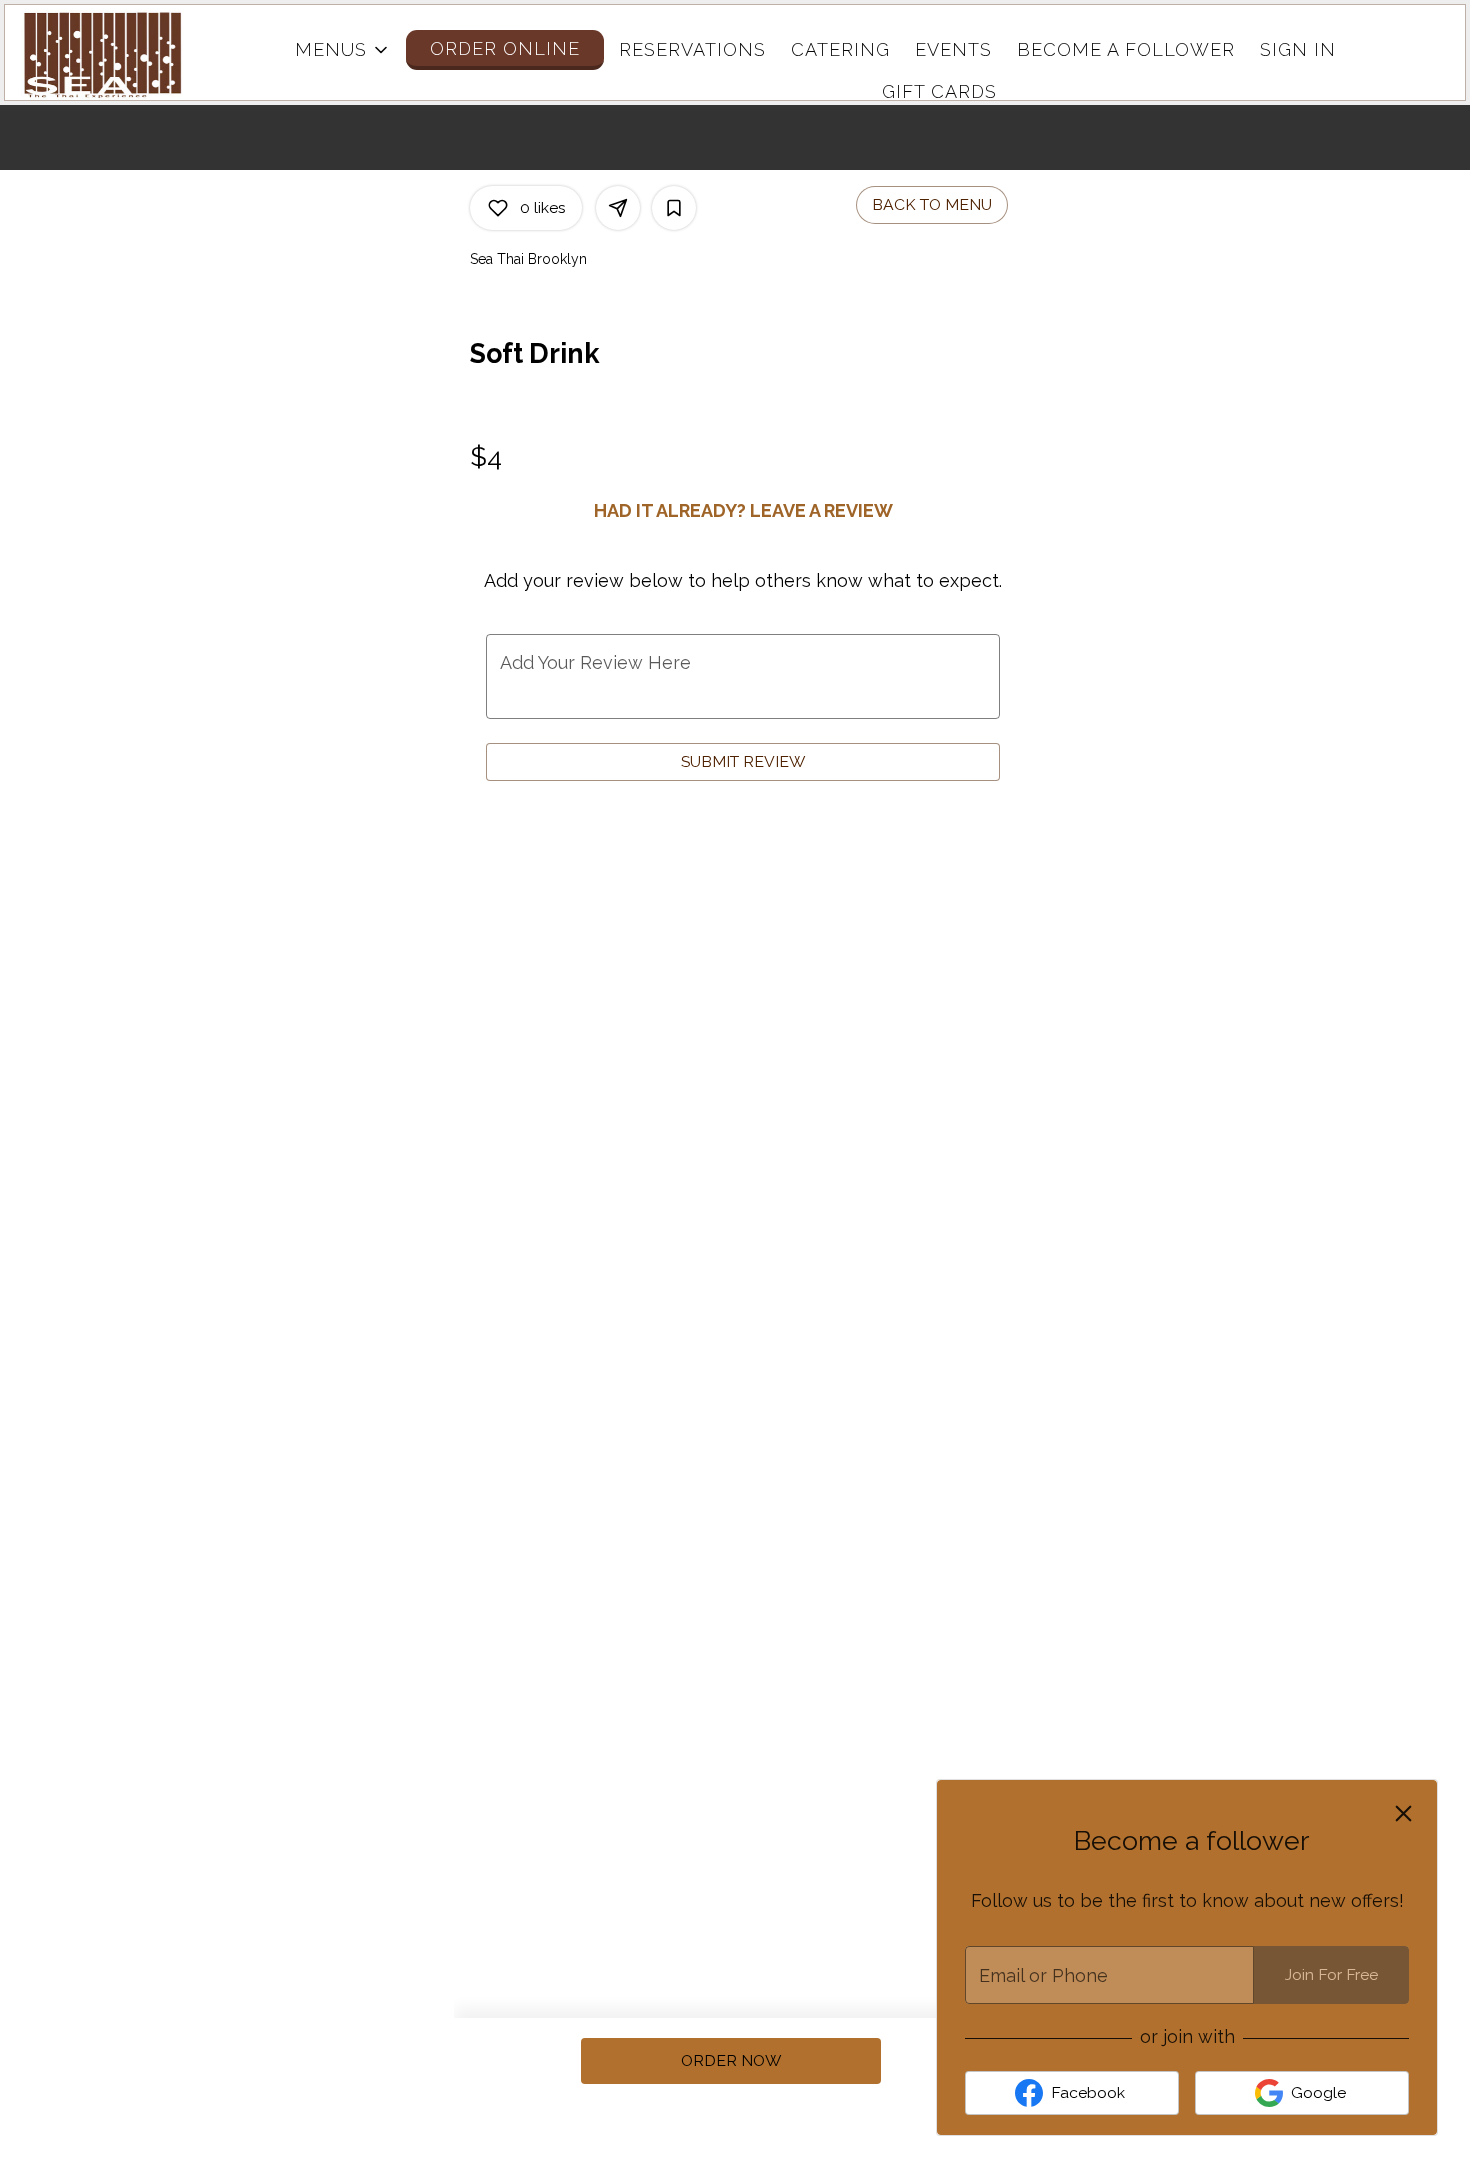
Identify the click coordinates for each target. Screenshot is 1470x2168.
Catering (840, 49)
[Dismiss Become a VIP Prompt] (1403, 1813)
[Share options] (618, 208)
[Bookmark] (674, 208)
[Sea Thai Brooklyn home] (111, 55)
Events (953, 49)
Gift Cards (939, 91)
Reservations (692, 49)
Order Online (505, 48)
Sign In (1298, 49)
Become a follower (1126, 49)
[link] (730, 2061)
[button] (343, 50)
